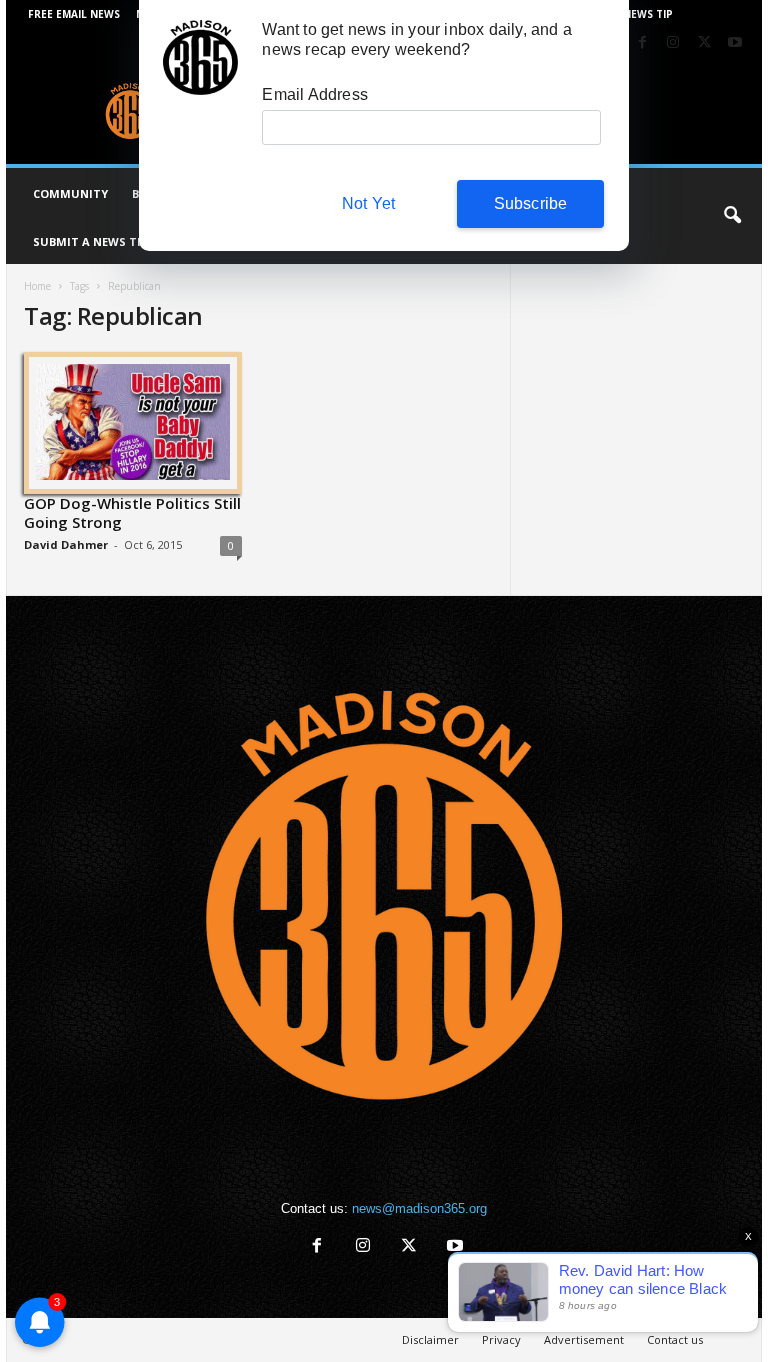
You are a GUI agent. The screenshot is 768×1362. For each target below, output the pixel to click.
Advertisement (584, 1339)
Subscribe (531, 203)
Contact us (675, 1339)
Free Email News (74, 14)
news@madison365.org (419, 1208)
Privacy (501, 1339)
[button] (732, 216)
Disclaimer (430, 1339)
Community (70, 193)
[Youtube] (735, 43)
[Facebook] (642, 43)
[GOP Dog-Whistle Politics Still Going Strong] (133, 422)
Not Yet (368, 203)
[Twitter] (704, 43)
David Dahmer (66, 544)
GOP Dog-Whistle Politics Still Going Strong (132, 512)
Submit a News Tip (90, 241)
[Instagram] (673, 43)
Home (37, 286)
